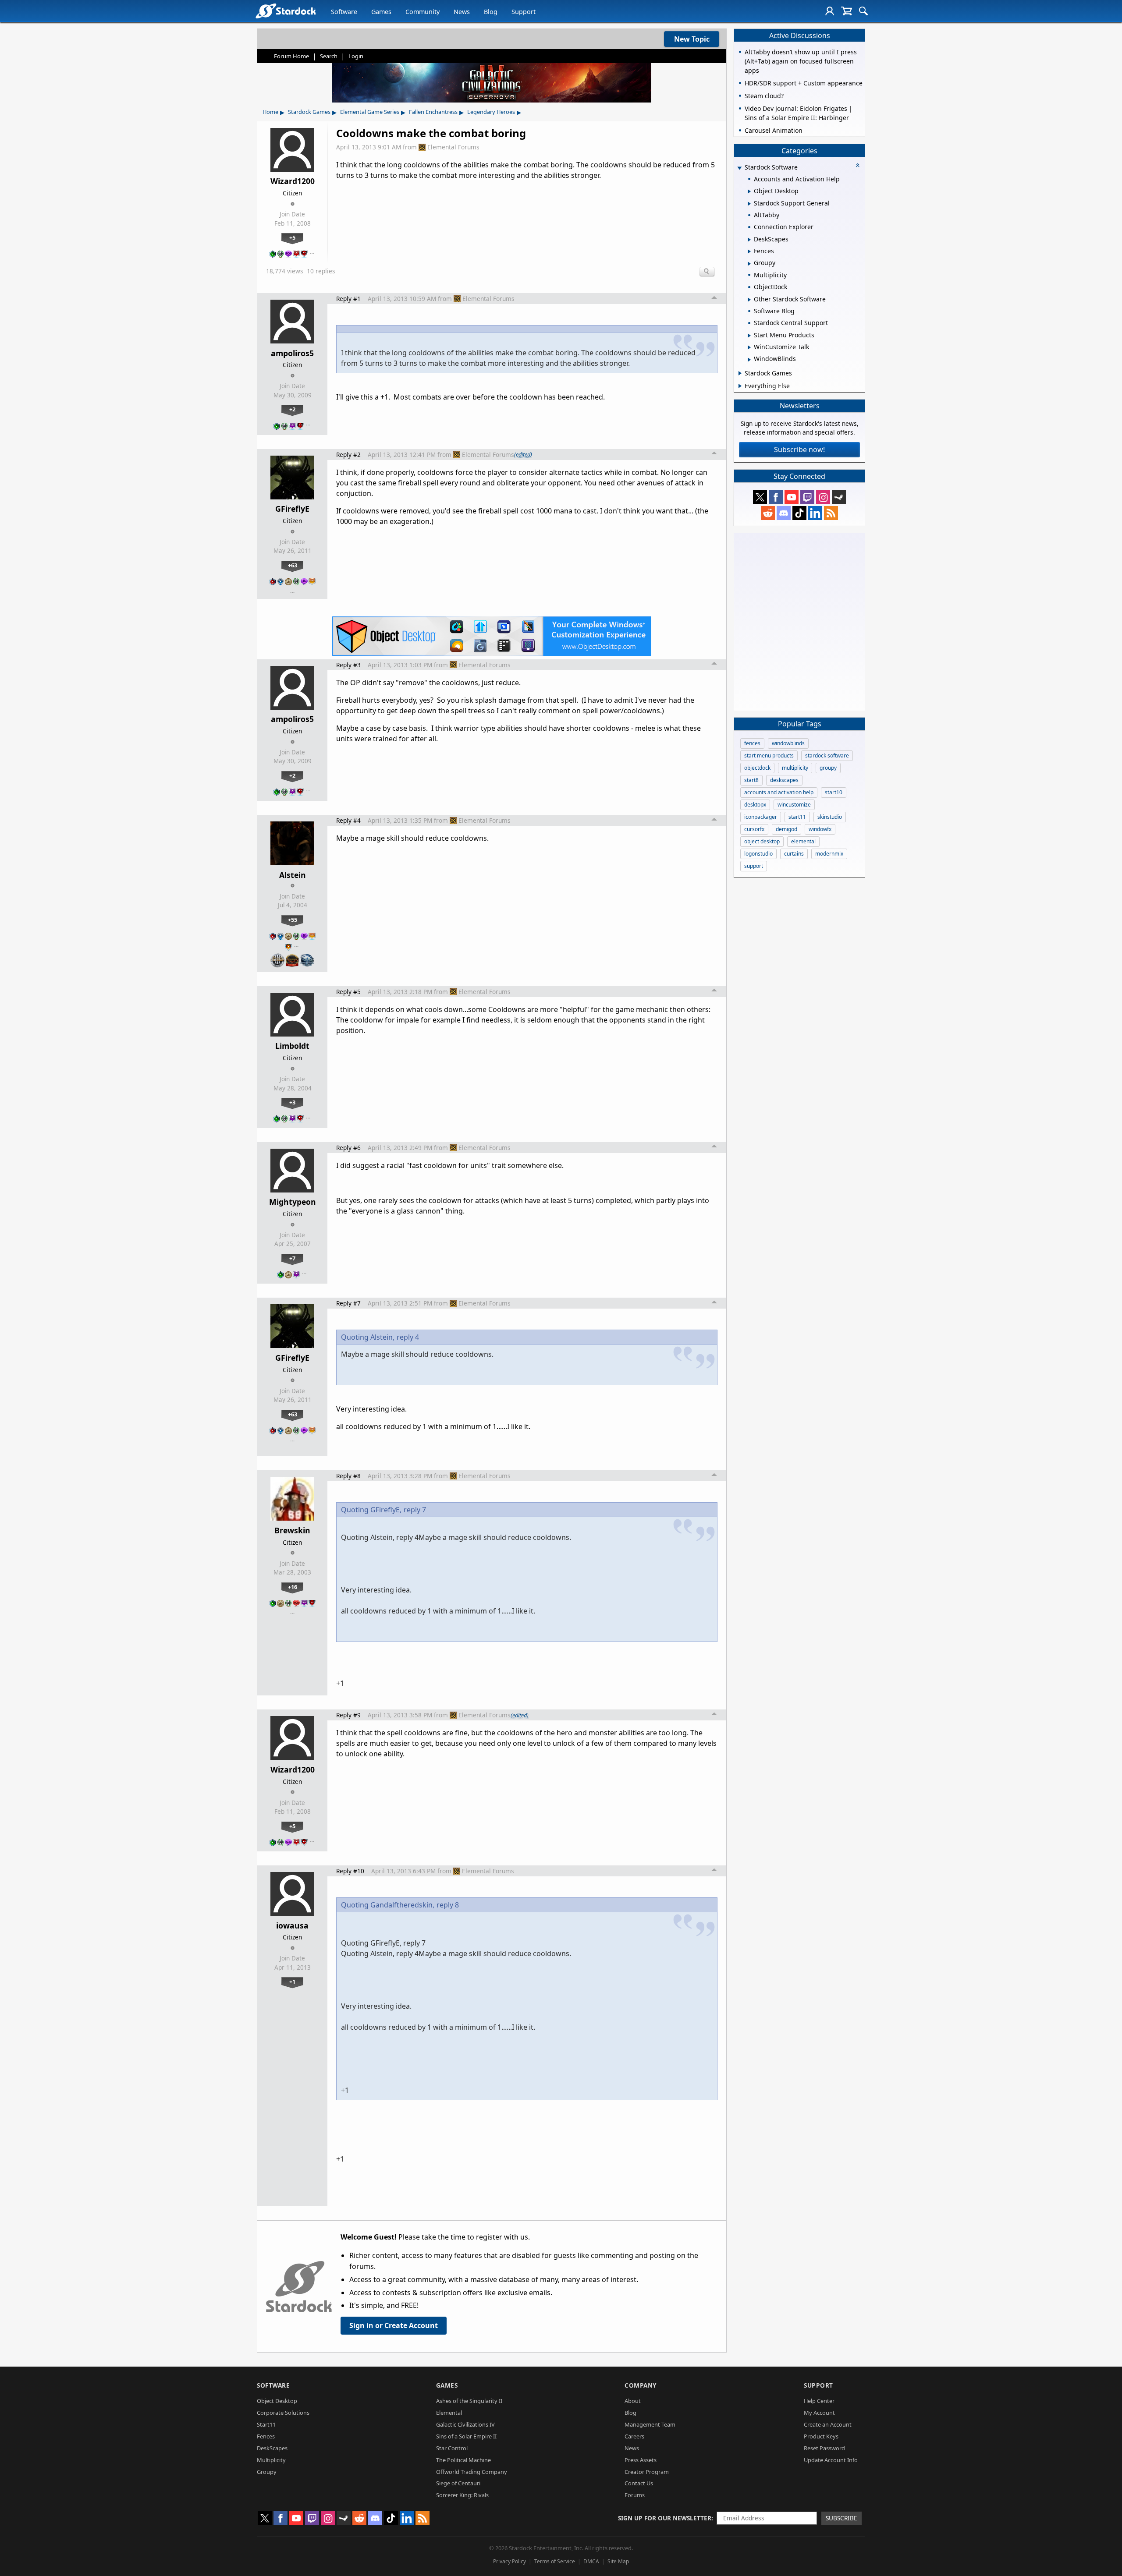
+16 (293, 1587)
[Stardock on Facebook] (776, 497)
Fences (266, 2436)
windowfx (820, 829)
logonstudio (758, 854)
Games (381, 12)
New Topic (692, 39)
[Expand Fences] (749, 251)
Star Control (452, 2448)
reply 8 (448, 1905)
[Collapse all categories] (858, 165)
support (754, 866)
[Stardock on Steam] (839, 497)
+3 (292, 1102)
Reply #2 (348, 455)
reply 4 (408, 1337)
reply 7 (415, 1510)
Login (356, 56)
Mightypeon (293, 1202)
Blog (491, 12)
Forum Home (291, 56)
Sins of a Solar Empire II (466, 2436)
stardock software (827, 755)
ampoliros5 (292, 353)
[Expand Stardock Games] (740, 373)
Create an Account (828, 2424)
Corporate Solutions (283, 2413)
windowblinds (788, 743)
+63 (293, 565)
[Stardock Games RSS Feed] (831, 513)
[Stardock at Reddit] (768, 513)
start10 (834, 792)
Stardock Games (309, 112)
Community (423, 12)
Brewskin (292, 1530)
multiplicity (795, 768)
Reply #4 (348, 820)
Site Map (618, 2561)
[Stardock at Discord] (784, 513)
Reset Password (824, 2448)
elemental (803, 841)
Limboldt (292, 1046)
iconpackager (761, 817)
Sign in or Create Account (394, 2325)
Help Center (819, 2401)
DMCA (591, 2561)
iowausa (292, 1925)
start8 (751, 780)
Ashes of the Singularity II (469, 2401)
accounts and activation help (779, 792)
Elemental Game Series (370, 112)
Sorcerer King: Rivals (462, 2495)
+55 (293, 920)
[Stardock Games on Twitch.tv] (807, 497)
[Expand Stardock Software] (739, 168)
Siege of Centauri (458, 2483)
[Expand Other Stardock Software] (749, 300)
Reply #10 (350, 1871)
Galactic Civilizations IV (465, 2424)
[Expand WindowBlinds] (749, 360)
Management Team (650, 2424)
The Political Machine (463, 2460)
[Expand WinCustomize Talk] (749, 347)
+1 (292, 1982)
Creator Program (647, 2472)
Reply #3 (348, 665)
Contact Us (639, 2483)
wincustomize (794, 805)
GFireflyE (292, 509)
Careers (634, 2436)
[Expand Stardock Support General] (749, 204)
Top (714, 299)
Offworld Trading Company (472, 2472)
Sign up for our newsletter (665, 2518)
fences (752, 743)
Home (270, 112)
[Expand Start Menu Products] (749, 336)
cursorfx (754, 829)
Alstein (293, 875)
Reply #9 (348, 1715)
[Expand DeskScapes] (749, 240)
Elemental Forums (453, 147)
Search (329, 56)
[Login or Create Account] (830, 11)
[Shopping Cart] (847, 11)
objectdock (757, 768)
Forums (635, 2495)
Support (524, 12)
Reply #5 (348, 992)
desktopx (755, 805)
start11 (797, 817)
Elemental (449, 2413)
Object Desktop (277, 2401)
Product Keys (821, 2436)
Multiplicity (271, 2460)
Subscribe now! (799, 449)
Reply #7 (348, 1303)
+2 (292, 409)
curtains (794, 854)
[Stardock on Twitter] (760, 497)
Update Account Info (831, 2460)
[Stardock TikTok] (799, 513)
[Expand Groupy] (749, 264)
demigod (786, 829)
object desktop (762, 841)
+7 (292, 1258)
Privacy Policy (510, 2561)
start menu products (769, 755)
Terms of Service (555, 2561)
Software (344, 12)
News (462, 12)
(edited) (523, 454)
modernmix (829, 854)
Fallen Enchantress (433, 112)
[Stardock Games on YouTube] (792, 497)
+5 (292, 237)
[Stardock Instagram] (823, 497)
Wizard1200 (293, 181)
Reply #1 (348, 299)
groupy (828, 768)
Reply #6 (348, 1148)
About (633, 2401)
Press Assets (641, 2460)
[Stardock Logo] (286, 11)
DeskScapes (272, 2448)
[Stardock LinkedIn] (815, 513)
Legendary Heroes (491, 112)
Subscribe (841, 2518)
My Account (819, 2413)
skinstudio (830, 817)
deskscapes (784, 780)
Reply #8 (348, 1476)
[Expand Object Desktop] (749, 191)
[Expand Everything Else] (740, 386)
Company (641, 2385)
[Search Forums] (863, 11)
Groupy (267, 2472)
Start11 (266, 2424)
